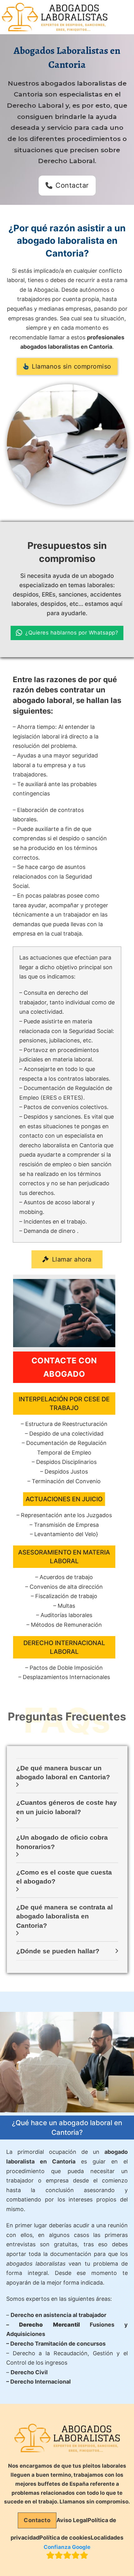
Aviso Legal (72, 2520)
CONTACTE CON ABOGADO (64, 1367)
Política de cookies (65, 2538)
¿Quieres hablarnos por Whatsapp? (72, 633)
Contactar (72, 185)
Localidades (107, 2538)
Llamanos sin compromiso (72, 366)
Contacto (37, 2520)
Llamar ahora (72, 1259)
